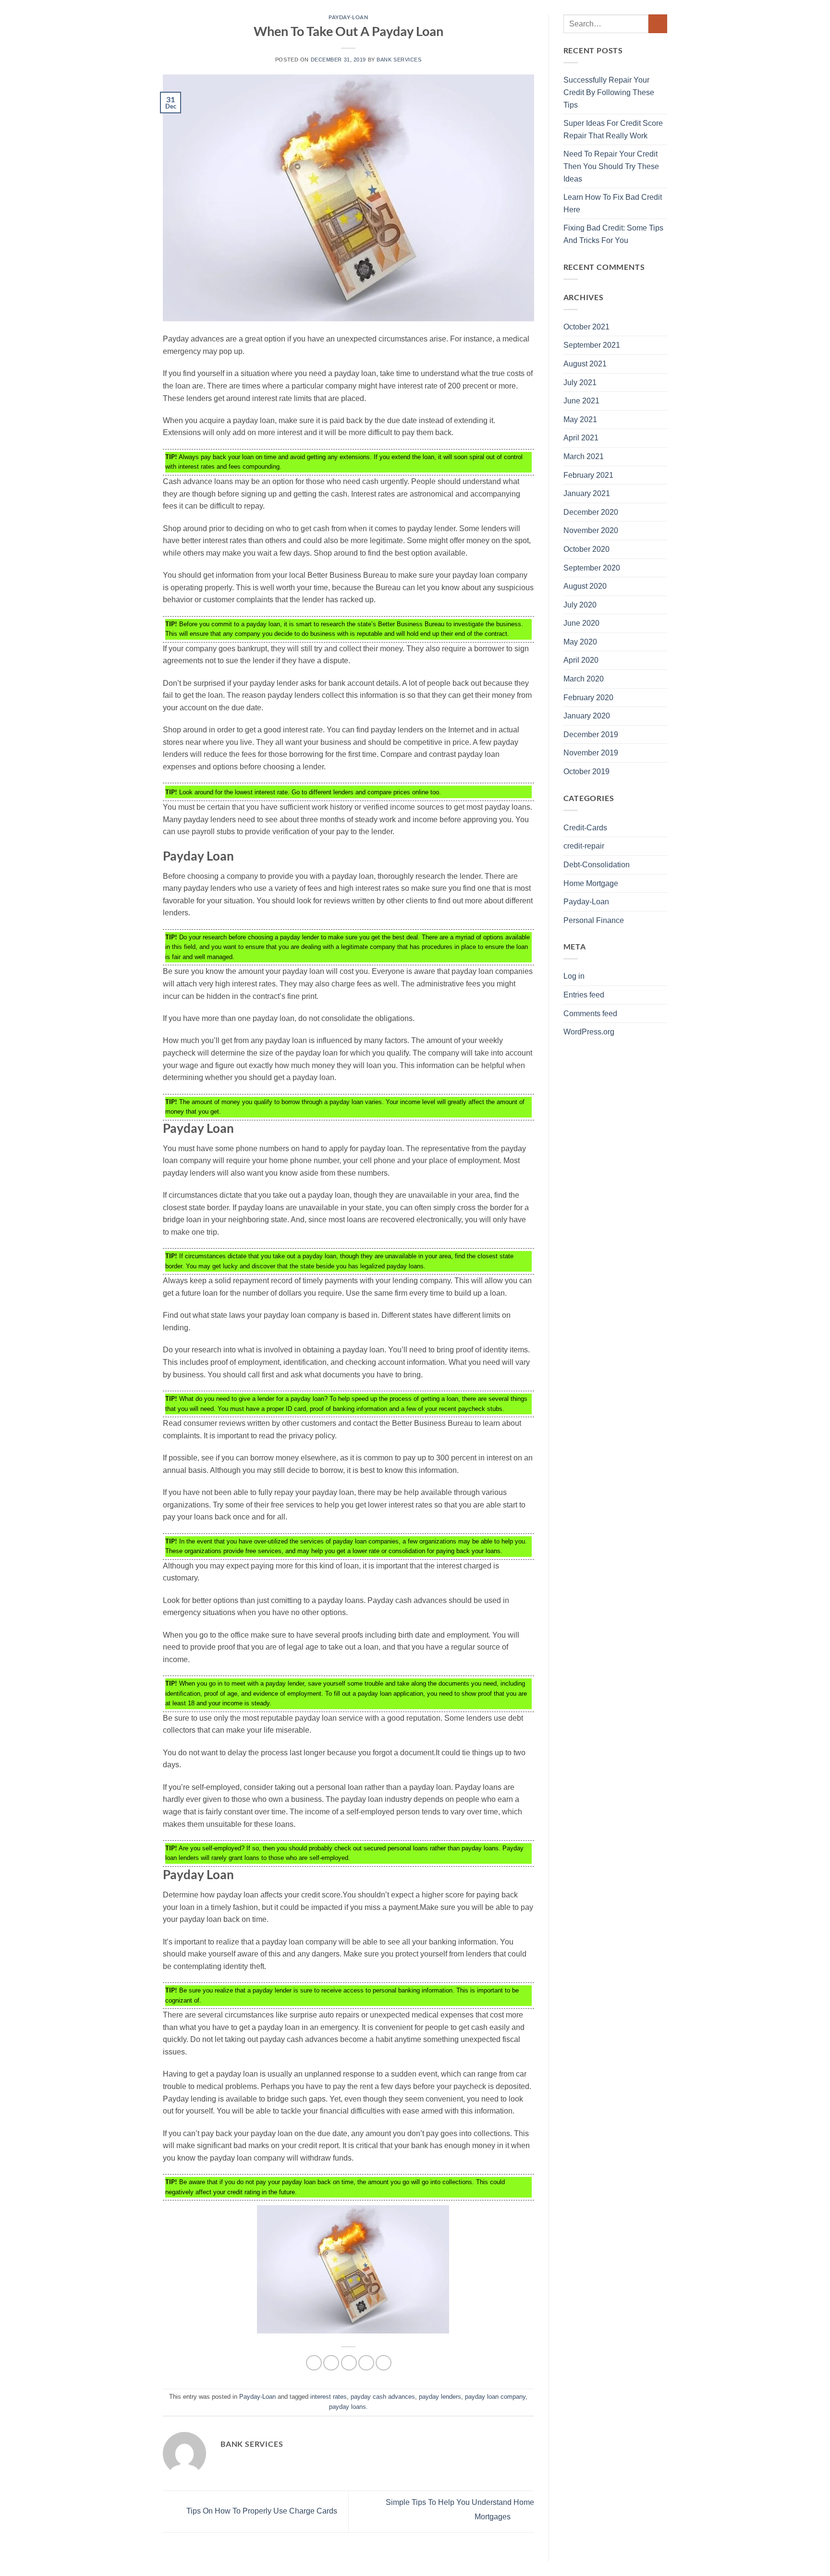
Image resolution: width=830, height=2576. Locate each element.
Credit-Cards (585, 828)
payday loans (348, 2407)
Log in (574, 976)
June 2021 (581, 401)
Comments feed (590, 1014)
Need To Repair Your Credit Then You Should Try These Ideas (611, 166)
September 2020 (592, 568)
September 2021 (592, 345)
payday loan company (495, 2397)
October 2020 (586, 549)
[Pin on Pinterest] (366, 2363)
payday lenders (440, 2397)
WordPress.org (589, 1032)
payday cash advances (383, 2397)
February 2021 (588, 475)
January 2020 (587, 716)
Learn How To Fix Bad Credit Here (613, 203)
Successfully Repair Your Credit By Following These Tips (609, 92)
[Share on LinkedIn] (384, 2363)
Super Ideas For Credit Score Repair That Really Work (613, 129)
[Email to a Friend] (349, 2363)
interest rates (329, 2397)
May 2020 (580, 642)
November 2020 (591, 530)
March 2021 (584, 456)
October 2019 (586, 772)
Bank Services (399, 60)
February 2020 (588, 698)
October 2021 (586, 327)
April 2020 (581, 660)
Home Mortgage (591, 883)
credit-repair (584, 846)
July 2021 (580, 383)
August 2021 (585, 364)
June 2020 (581, 623)
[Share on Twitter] (331, 2363)
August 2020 (585, 586)
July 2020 (580, 605)
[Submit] (658, 24)
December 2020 (591, 512)
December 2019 (591, 735)
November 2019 (591, 753)
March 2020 (584, 679)
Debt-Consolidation (597, 865)
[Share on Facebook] (314, 2363)
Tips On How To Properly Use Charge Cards (261, 2511)
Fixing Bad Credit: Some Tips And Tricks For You (613, 234)
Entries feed (584, 995)
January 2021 (587, 493)
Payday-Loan (348, 17)
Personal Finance (594, 920)
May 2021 (580, 419)
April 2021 (581, 438)
